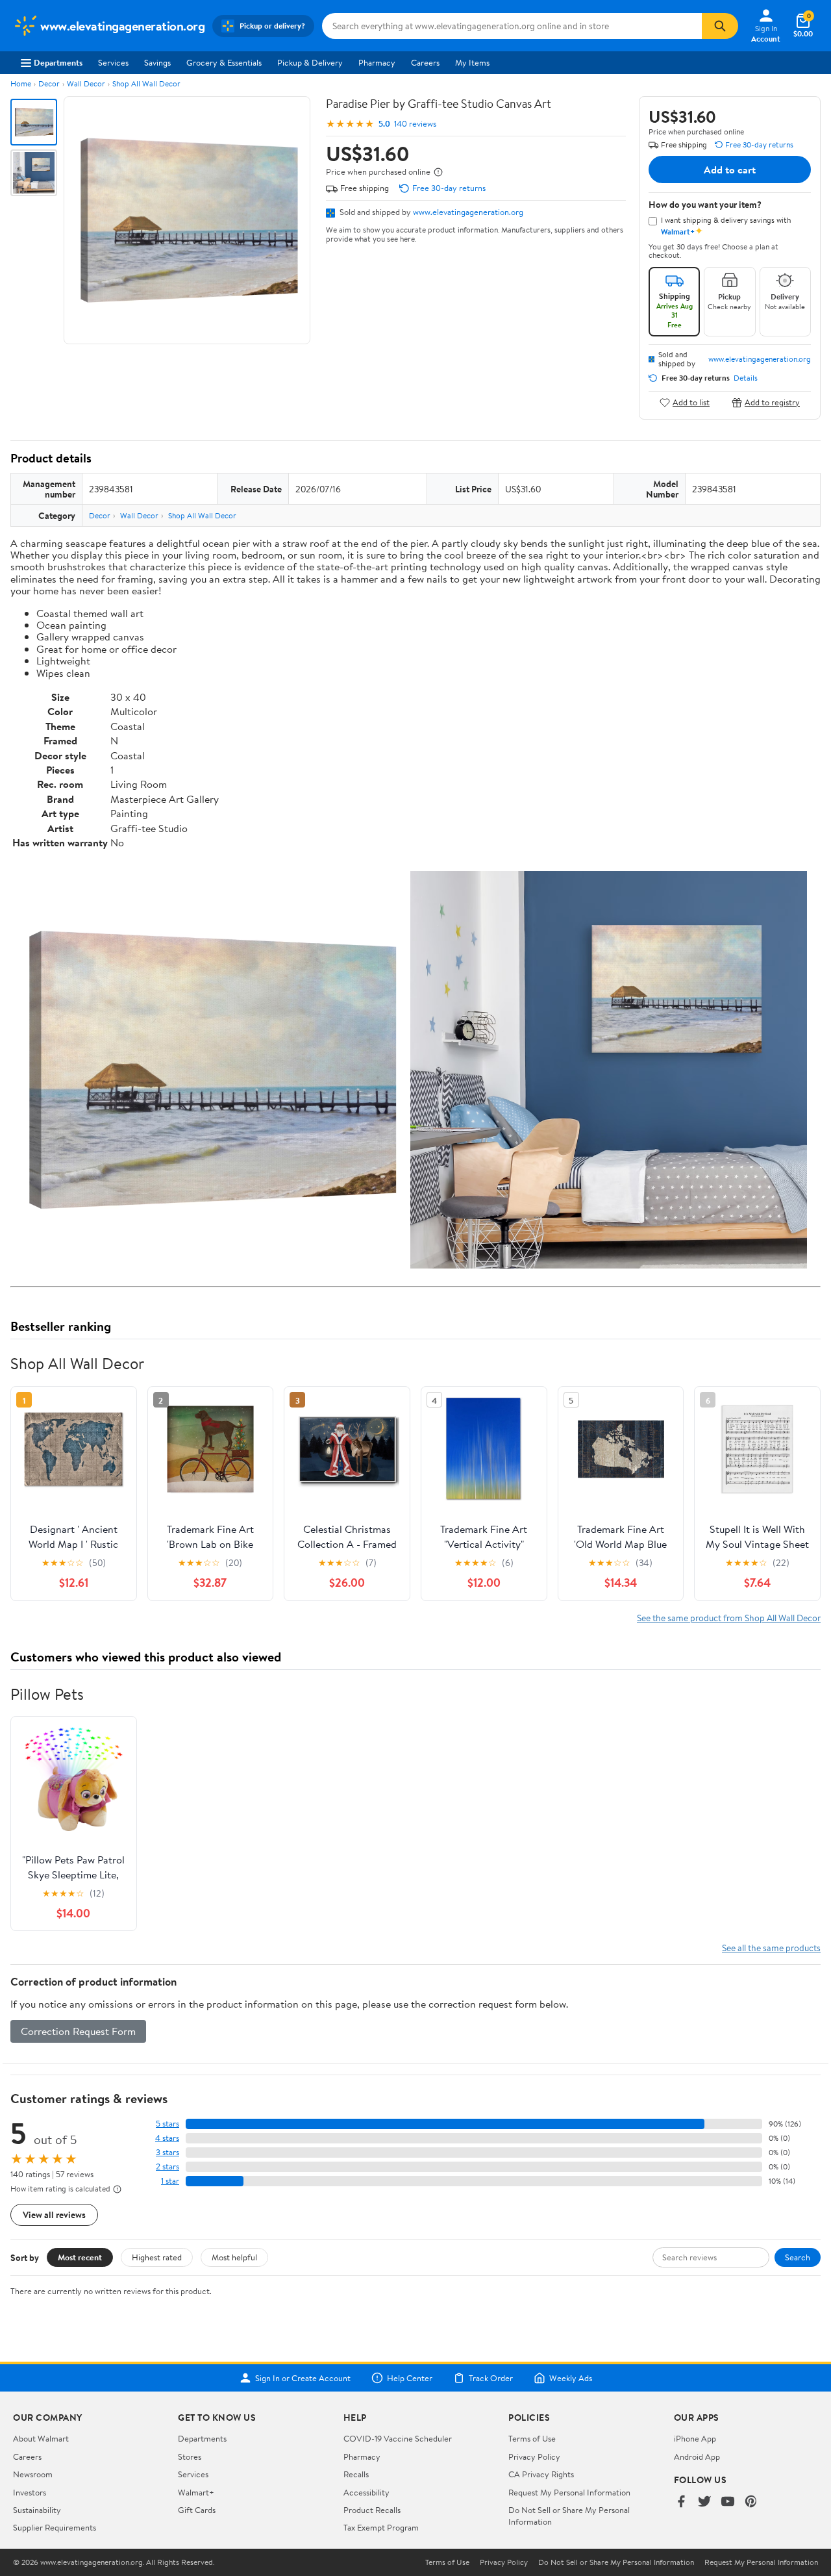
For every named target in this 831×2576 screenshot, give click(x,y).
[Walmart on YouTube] (728, 2502)
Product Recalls (372, 2510)
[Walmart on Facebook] (681, 2502)
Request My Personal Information (569, 2492)
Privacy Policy (534, 2456)
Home (21, 83)
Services (113, 62)
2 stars (167, 2166)
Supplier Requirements (55, 2527)
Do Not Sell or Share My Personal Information (616, 2562)
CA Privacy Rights (541, 2474)
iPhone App (695, 2438)
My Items (472, 62)
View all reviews (54, 2215)
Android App (697, 2456)
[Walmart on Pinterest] (751, 2502)
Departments (58, 62)
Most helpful (234, 2257)
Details (746, 378)
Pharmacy (377, 62)
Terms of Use (532, 2438)
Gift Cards (197, 2510)
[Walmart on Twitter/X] (704, 2502)
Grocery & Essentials (224, 62)
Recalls (356, 2474)
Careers (425, 62)
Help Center (410, 2378)
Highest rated (157, 2257)
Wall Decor (86, 83)
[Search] (720, 26)
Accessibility (366, 2492)
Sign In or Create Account (303, 2378)
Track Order (491, 2378)
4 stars (167, 2138)
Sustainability (37, 2510)
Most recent (80, 2257)
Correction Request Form (78, 2031)
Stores (190, 2456)
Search (798, 2257)
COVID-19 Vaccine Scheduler (398, 2438)
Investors (30, 2492)
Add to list (691, 402)
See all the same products (771, 1948)
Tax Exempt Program (381, 2527)
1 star (170, 2181)
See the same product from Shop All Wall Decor (729, 1618)
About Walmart (41, 2438)
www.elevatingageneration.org (468, 212)
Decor (49, 83)
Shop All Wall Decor (146, 83)
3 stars (167, 2152)
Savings (157, 62)
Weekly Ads (571, 2378)
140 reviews (415, 124)
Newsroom (33, 2474)
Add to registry (772, 402)
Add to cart (730, 170)
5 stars (167, 2124)
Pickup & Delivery (310, 62)
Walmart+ (196, 2492)
